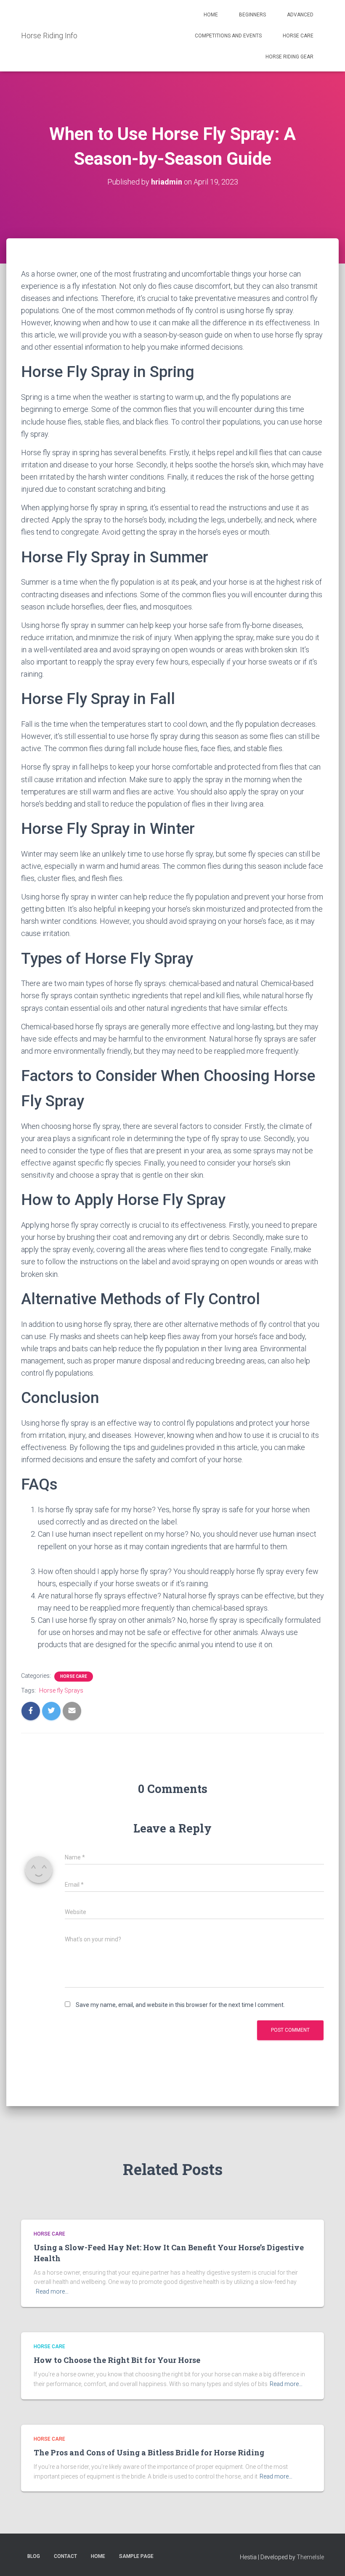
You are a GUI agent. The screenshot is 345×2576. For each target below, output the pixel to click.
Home (211, 15)
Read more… (52, 2291)
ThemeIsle (310, 2557)
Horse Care (298, 36)
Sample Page (136, 2556)
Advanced (300, 15)
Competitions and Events (228, 36)
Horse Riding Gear (289, 57)
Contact (65, 2556)
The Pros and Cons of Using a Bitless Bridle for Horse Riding (149, 2452)
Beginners (252, 15)
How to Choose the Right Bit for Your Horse (117, 2360)
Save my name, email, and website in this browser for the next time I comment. (180, 2005)
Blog (34, 2556)
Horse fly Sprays (61, 1690)
